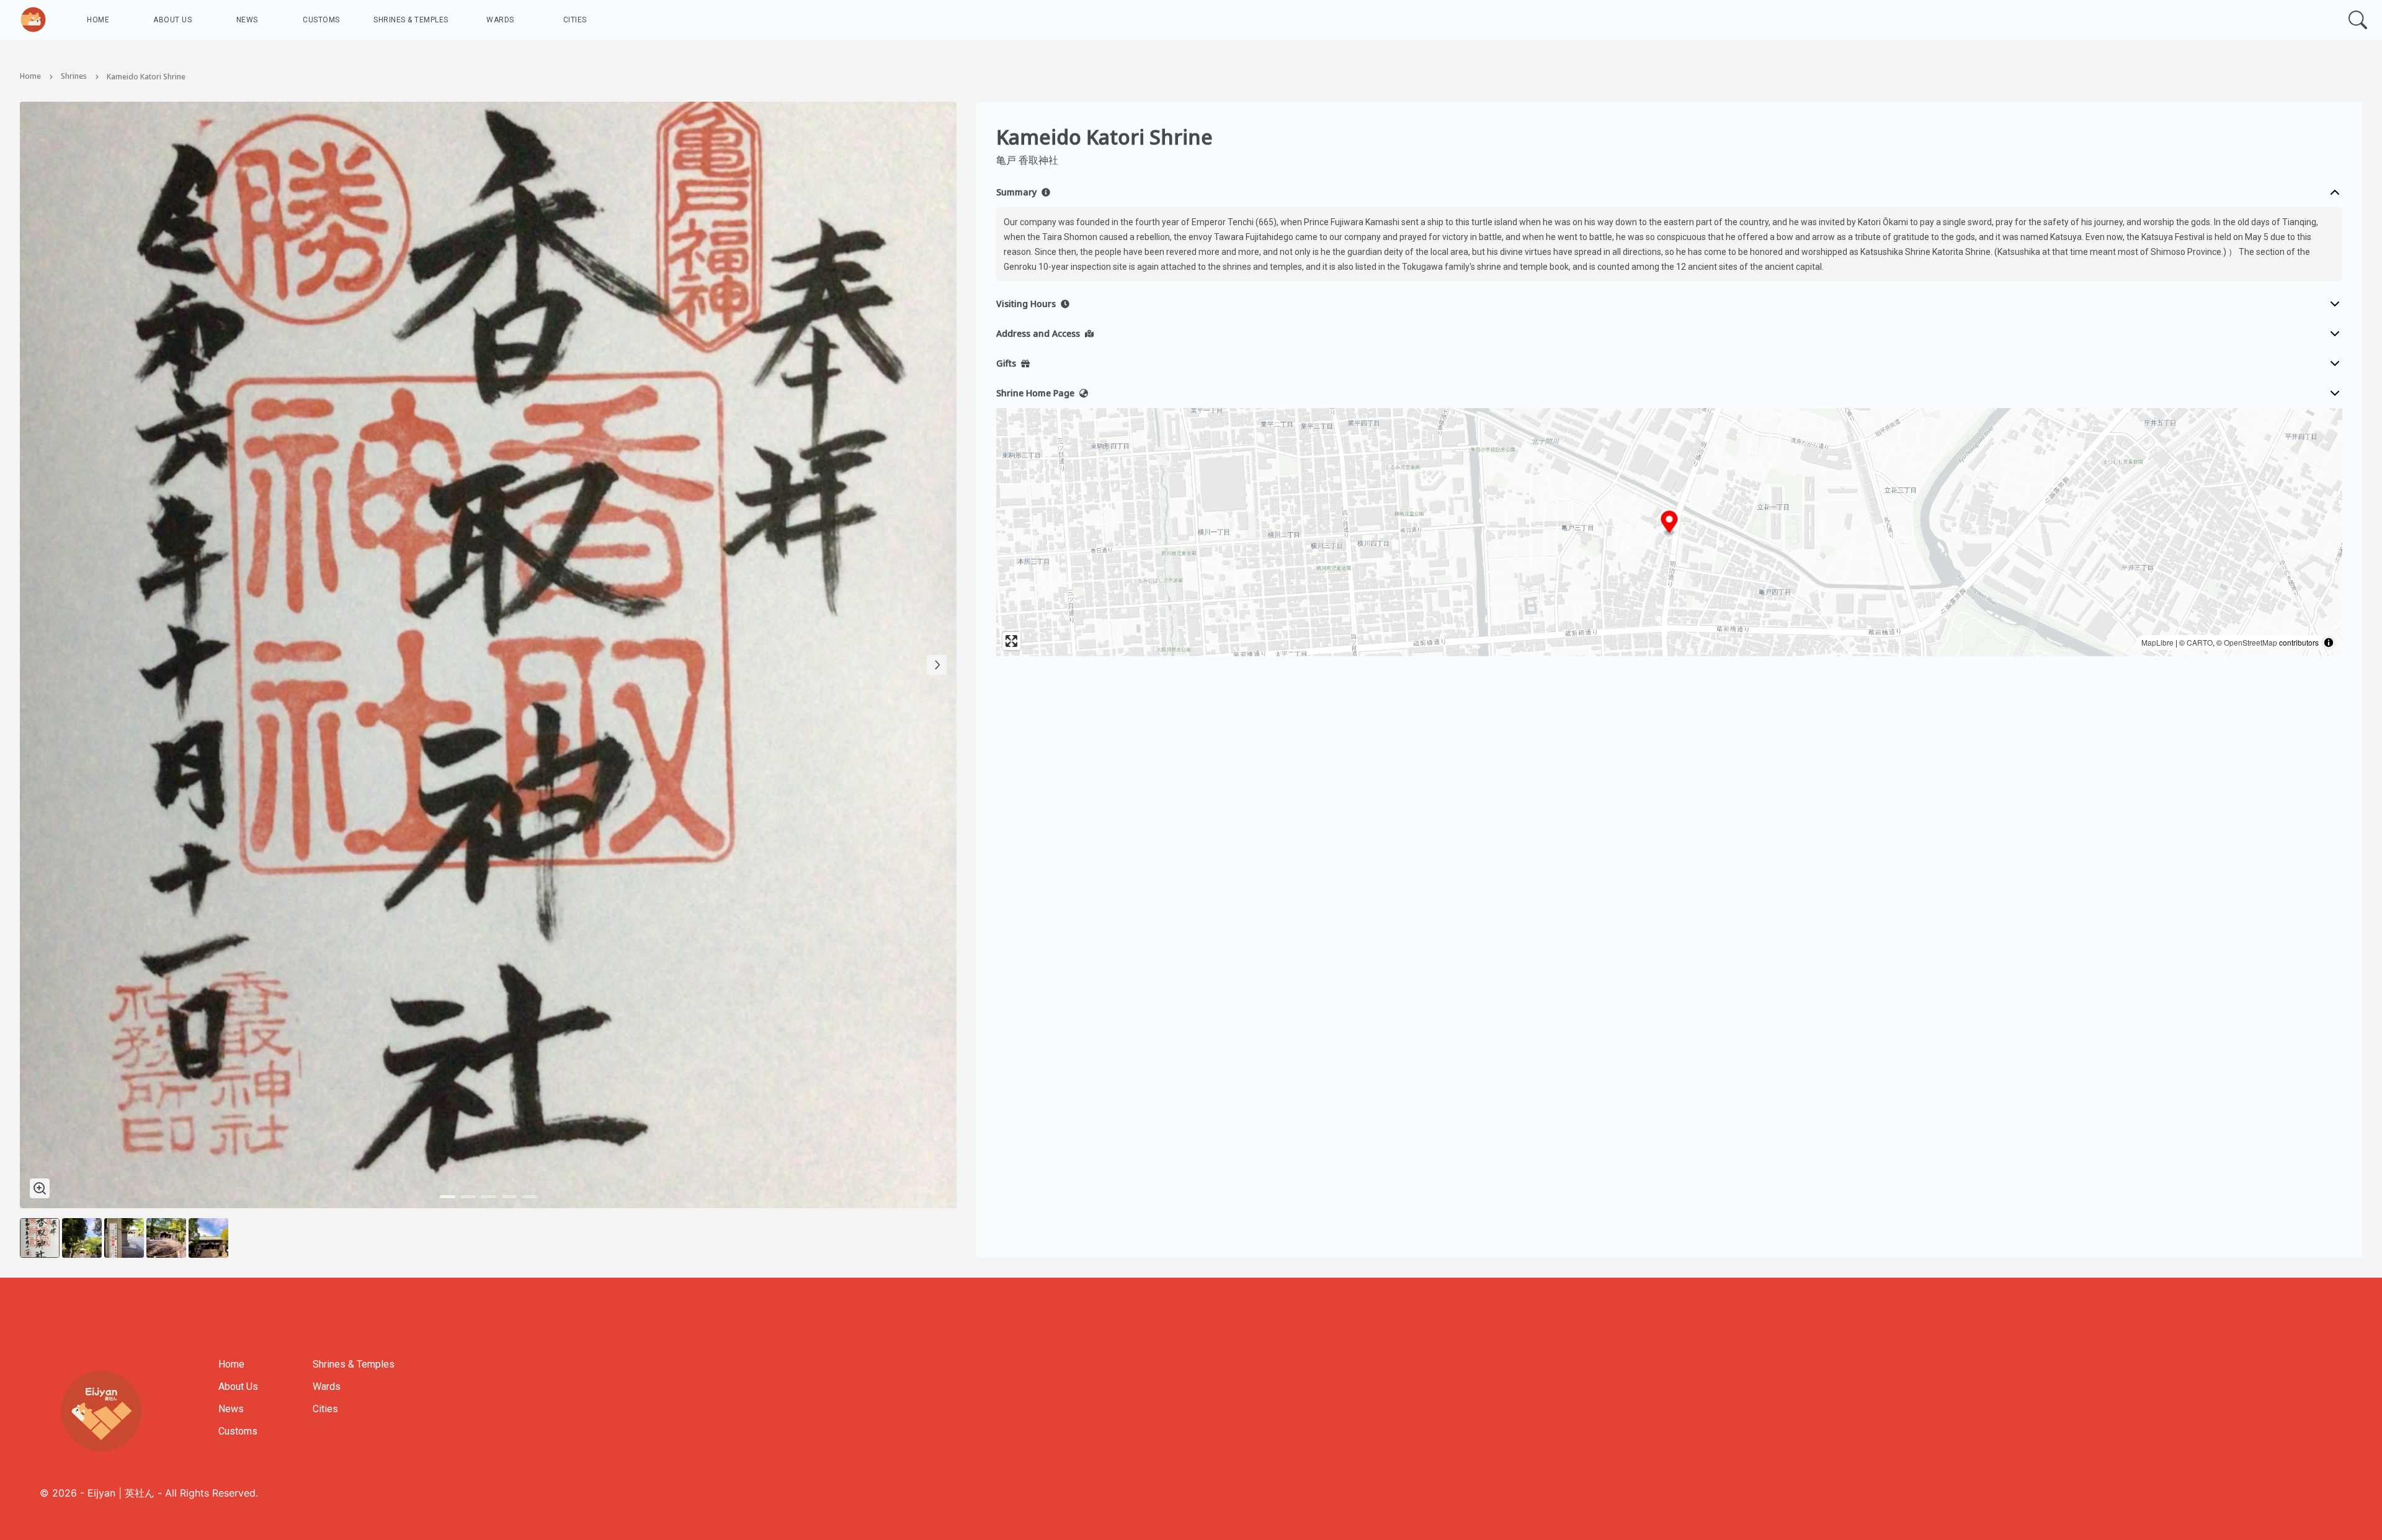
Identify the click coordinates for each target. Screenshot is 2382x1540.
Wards (500, 20)
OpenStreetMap (2250, 642)
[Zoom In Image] (40, 1188)
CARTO (2200, 642)
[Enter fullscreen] (1011, 641)
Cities (575, 20)
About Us (172, 20)
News (247, 20)
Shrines (74, 77)
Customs (321, 20)
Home (98, 20)
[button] (1670, 524)
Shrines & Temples (411, 20)
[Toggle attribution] (2329, 643)
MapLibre (2157, 642)
